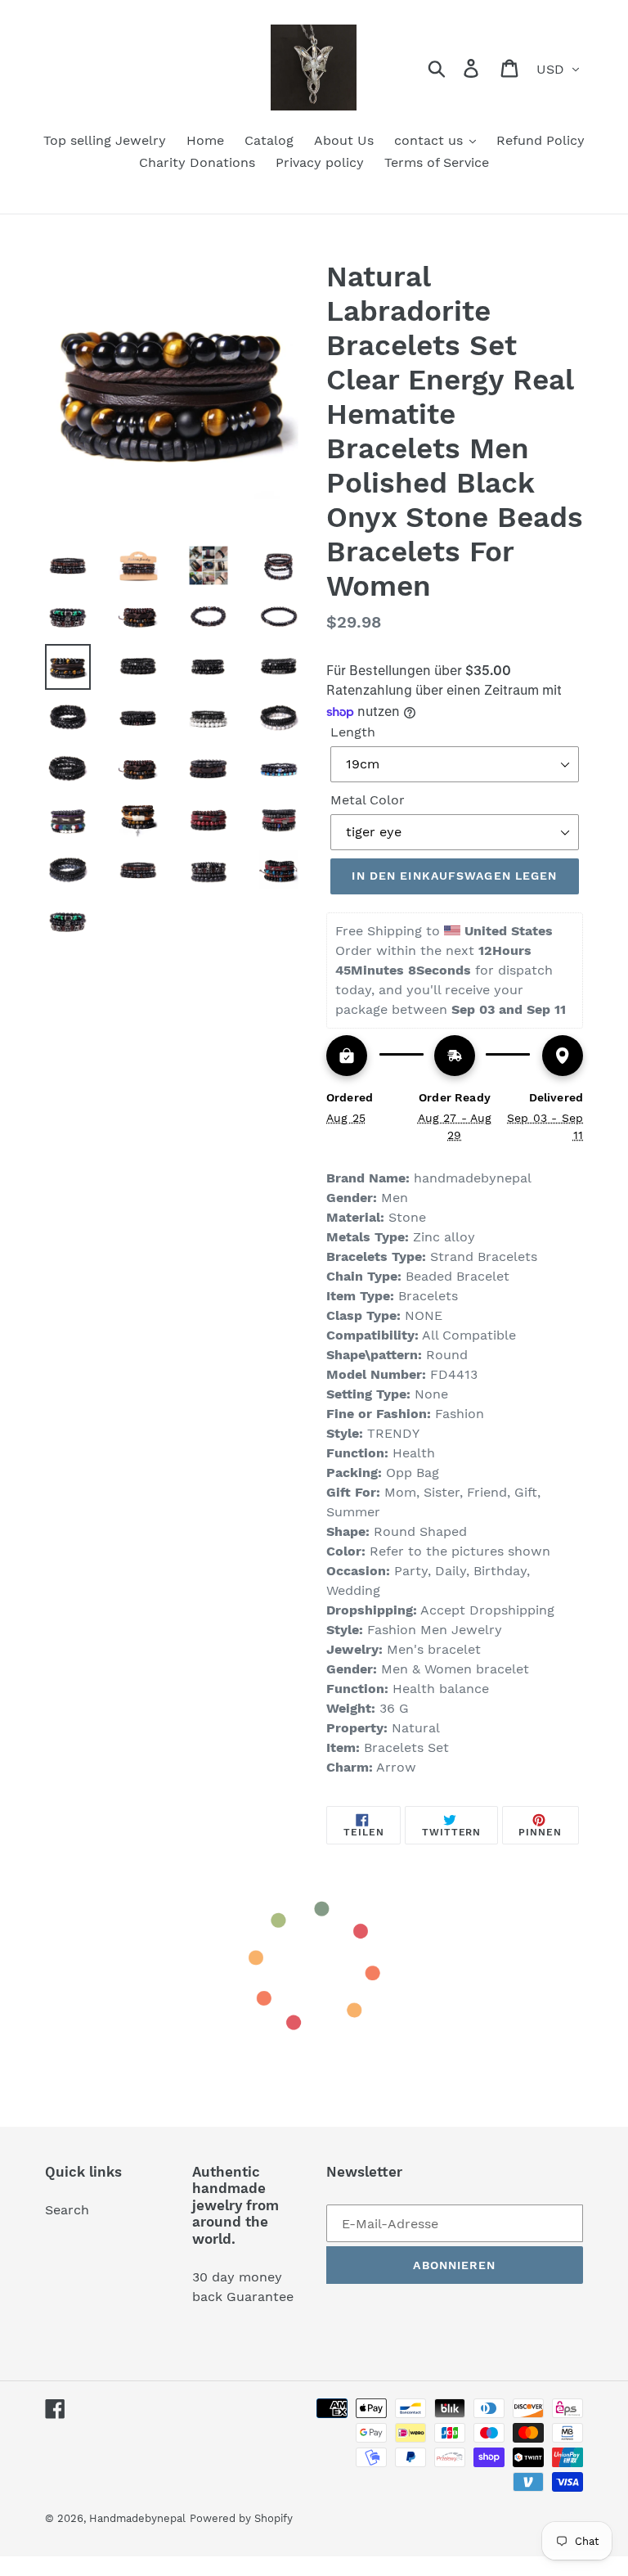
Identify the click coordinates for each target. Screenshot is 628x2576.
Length (353, 732)
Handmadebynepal (137, 2518)
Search (67, 2210)
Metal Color (368, 800)
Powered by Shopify (241, 2518)
